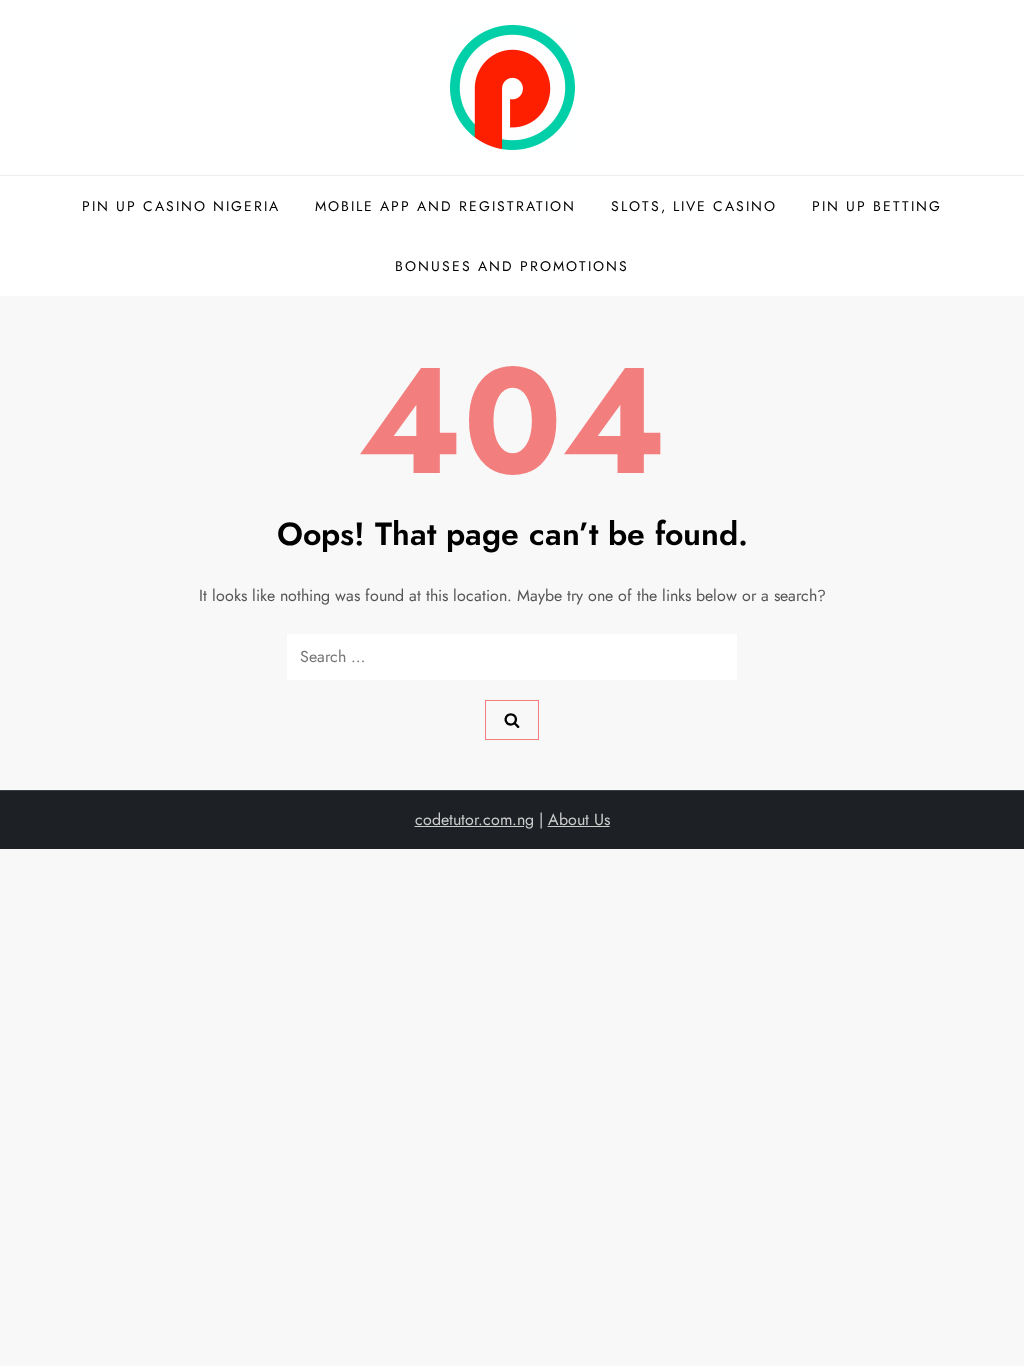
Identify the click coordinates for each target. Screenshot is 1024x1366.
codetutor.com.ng (474, 819)
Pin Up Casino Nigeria (181, 206)
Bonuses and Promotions (512, 266)
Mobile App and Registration (445, 206)
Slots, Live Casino (694, 206)
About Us (579, 819)
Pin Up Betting (877, 206)
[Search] (512, 720)
